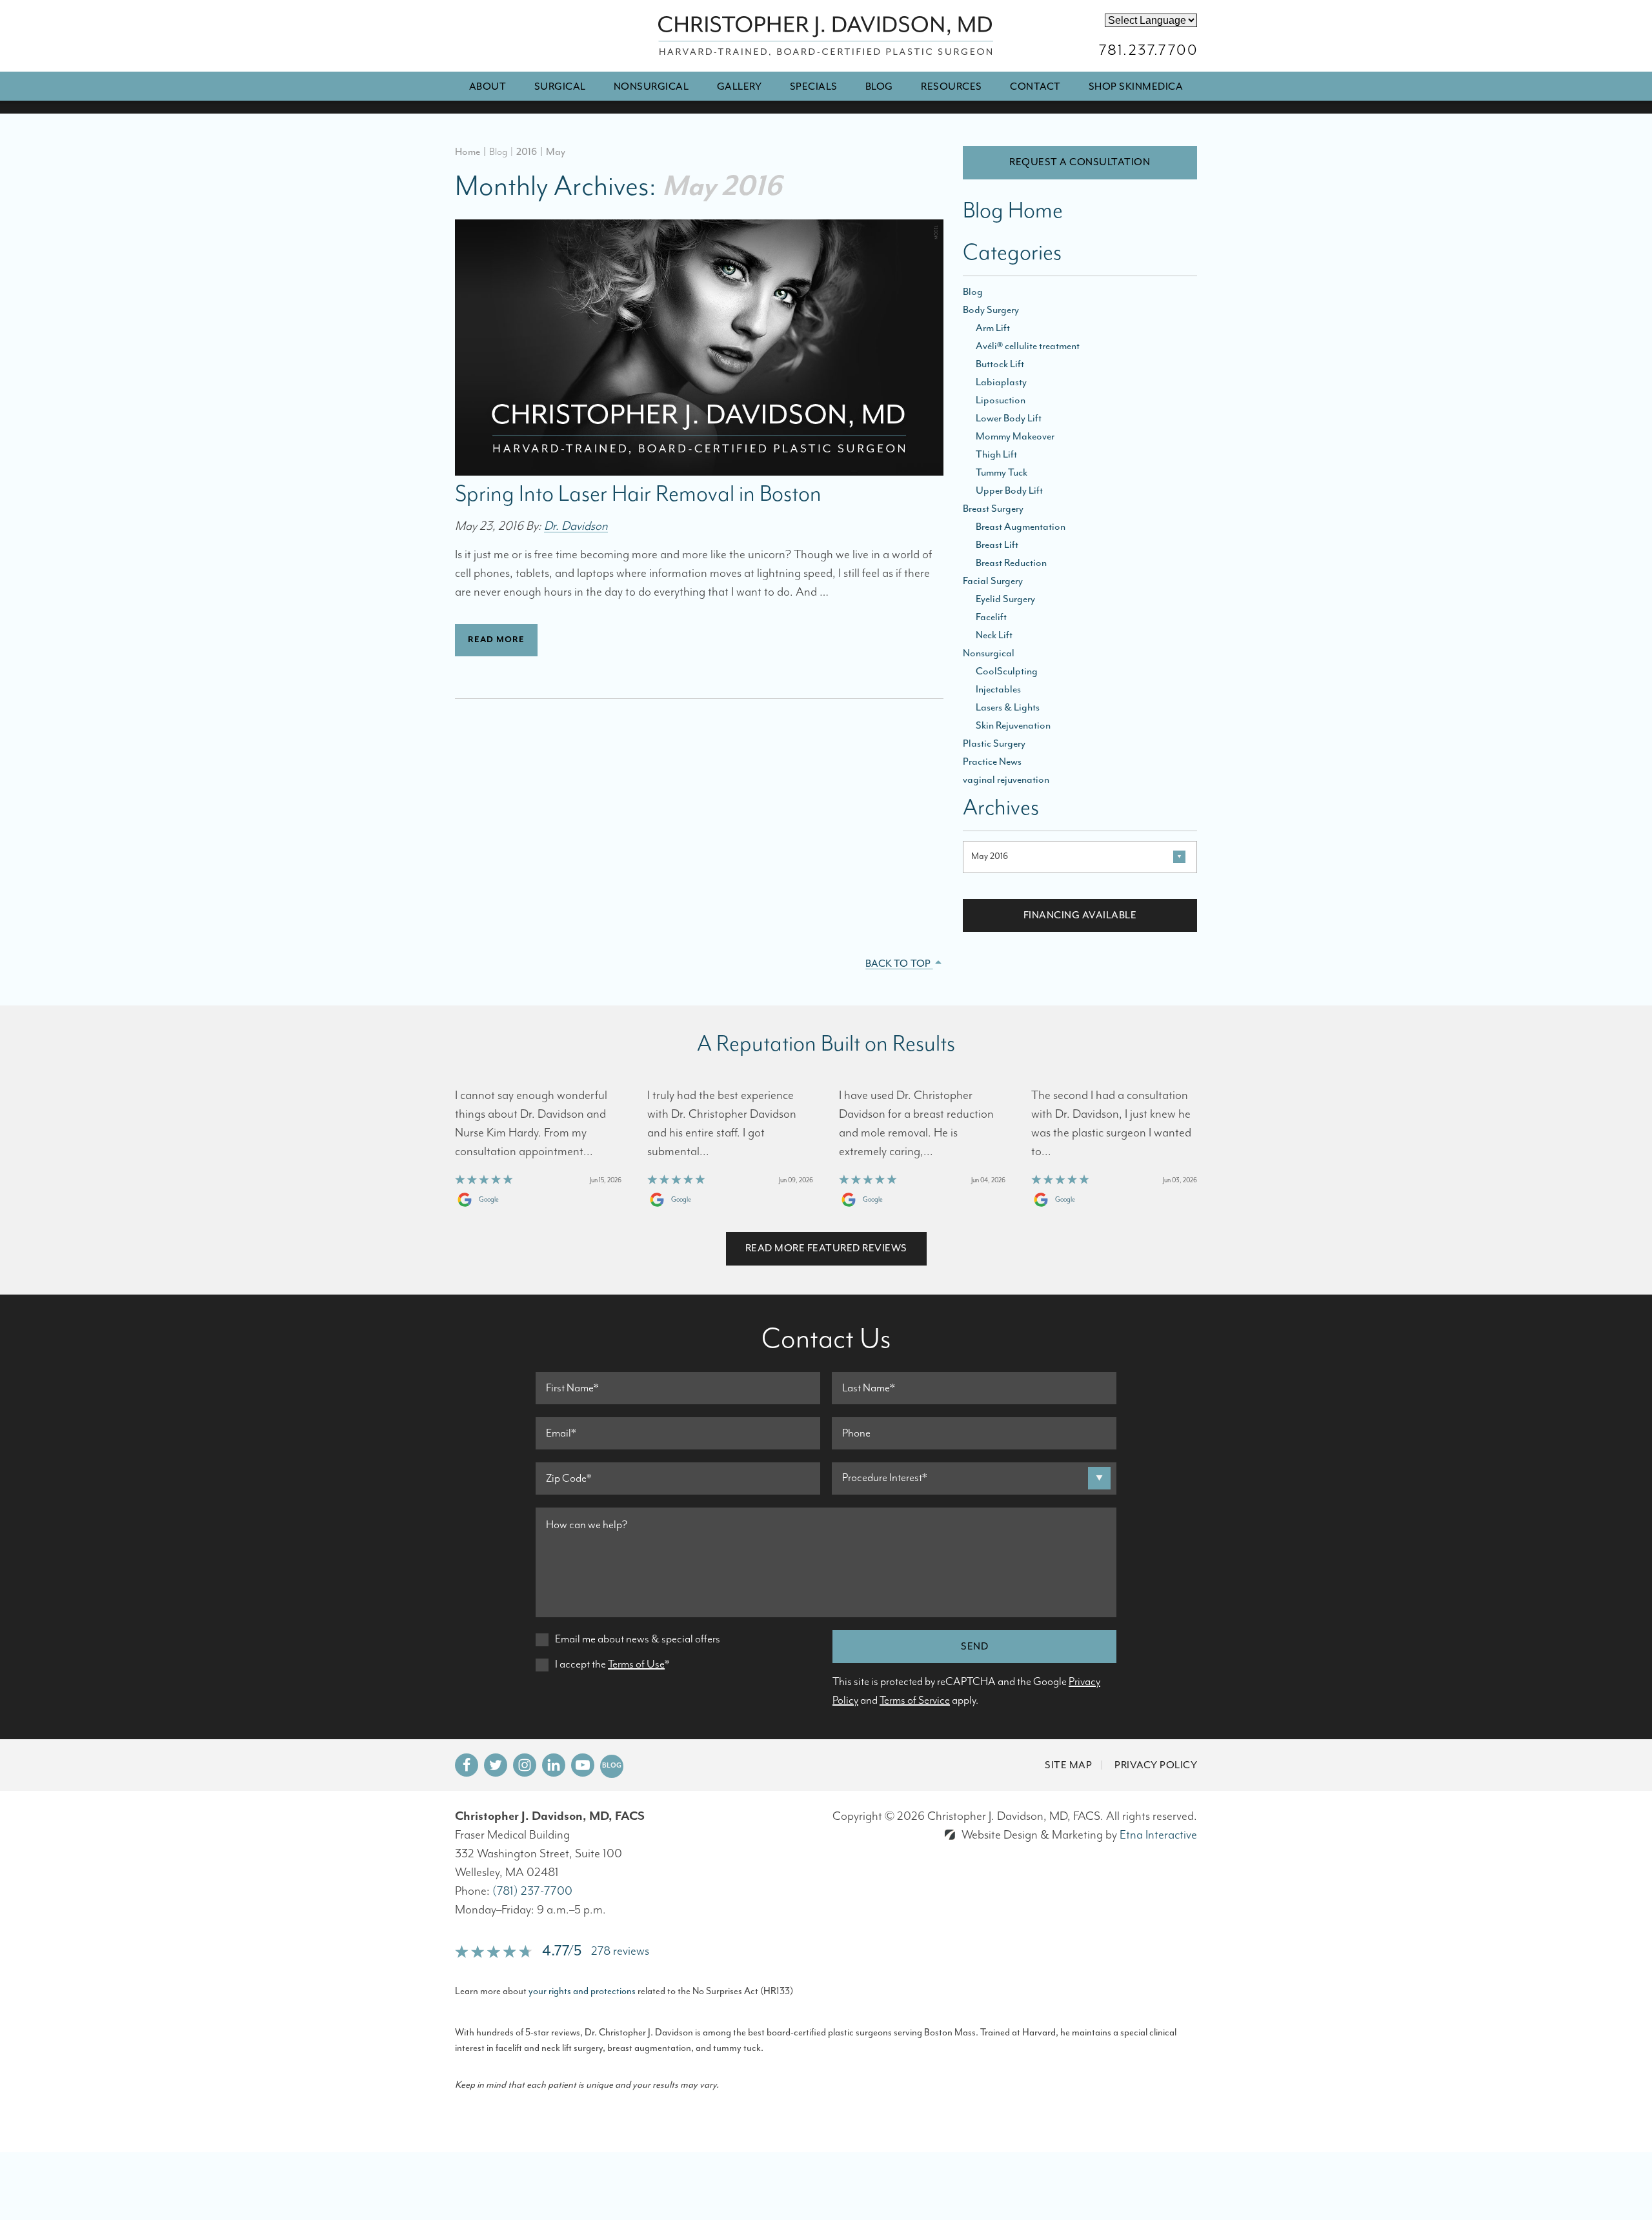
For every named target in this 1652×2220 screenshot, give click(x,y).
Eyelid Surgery (1005, 599)
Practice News (992, 762)
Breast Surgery (993, 509)
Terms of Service (915, 1700)
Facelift (991, 617)
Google (489, 1200)
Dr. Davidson (576, 526)
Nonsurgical (651, 86)
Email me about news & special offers (638, 1639)
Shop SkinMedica (1136, 86)
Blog (879, 86)
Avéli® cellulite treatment (1028, 346)
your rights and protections (582, 1991)
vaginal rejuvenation (1006, 780)
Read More (496, 640)
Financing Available (1080, 915)
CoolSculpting (1007, 671)
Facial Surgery (993, 581)
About (488, 86)
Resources (952, 86)
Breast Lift (997, 545)
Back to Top (899, 964)
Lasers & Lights (1008, 707)
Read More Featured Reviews (826, 1248)
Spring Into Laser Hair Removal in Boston (638, 494)
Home (468, 152)
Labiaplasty (1001, 382)
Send (974, 1646)
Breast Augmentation (1021, 527)
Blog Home (1013, 213)
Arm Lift (993, 328)
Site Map (1068, 1765)
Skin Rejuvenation (1013, 725)
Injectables (998, 689)
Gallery (740, 86)
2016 (527, 152)
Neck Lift (994, 635)
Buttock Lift (1000, 364)
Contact (1035, 86)
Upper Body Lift (1009, 490)
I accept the (580, 1664)
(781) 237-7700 (532, 1891)
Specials (814, 86)
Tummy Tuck (1002, 472)
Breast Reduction (1011, 563)
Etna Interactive (1158, 1835)
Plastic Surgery (994, 743)
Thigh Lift (996, 454)
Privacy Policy (1156, 1765)
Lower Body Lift (1009, 418)
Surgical (560, 86)
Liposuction (1001, 400)
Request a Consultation (1080, 162)
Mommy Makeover (1015, 436)
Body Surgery (991, 310)
